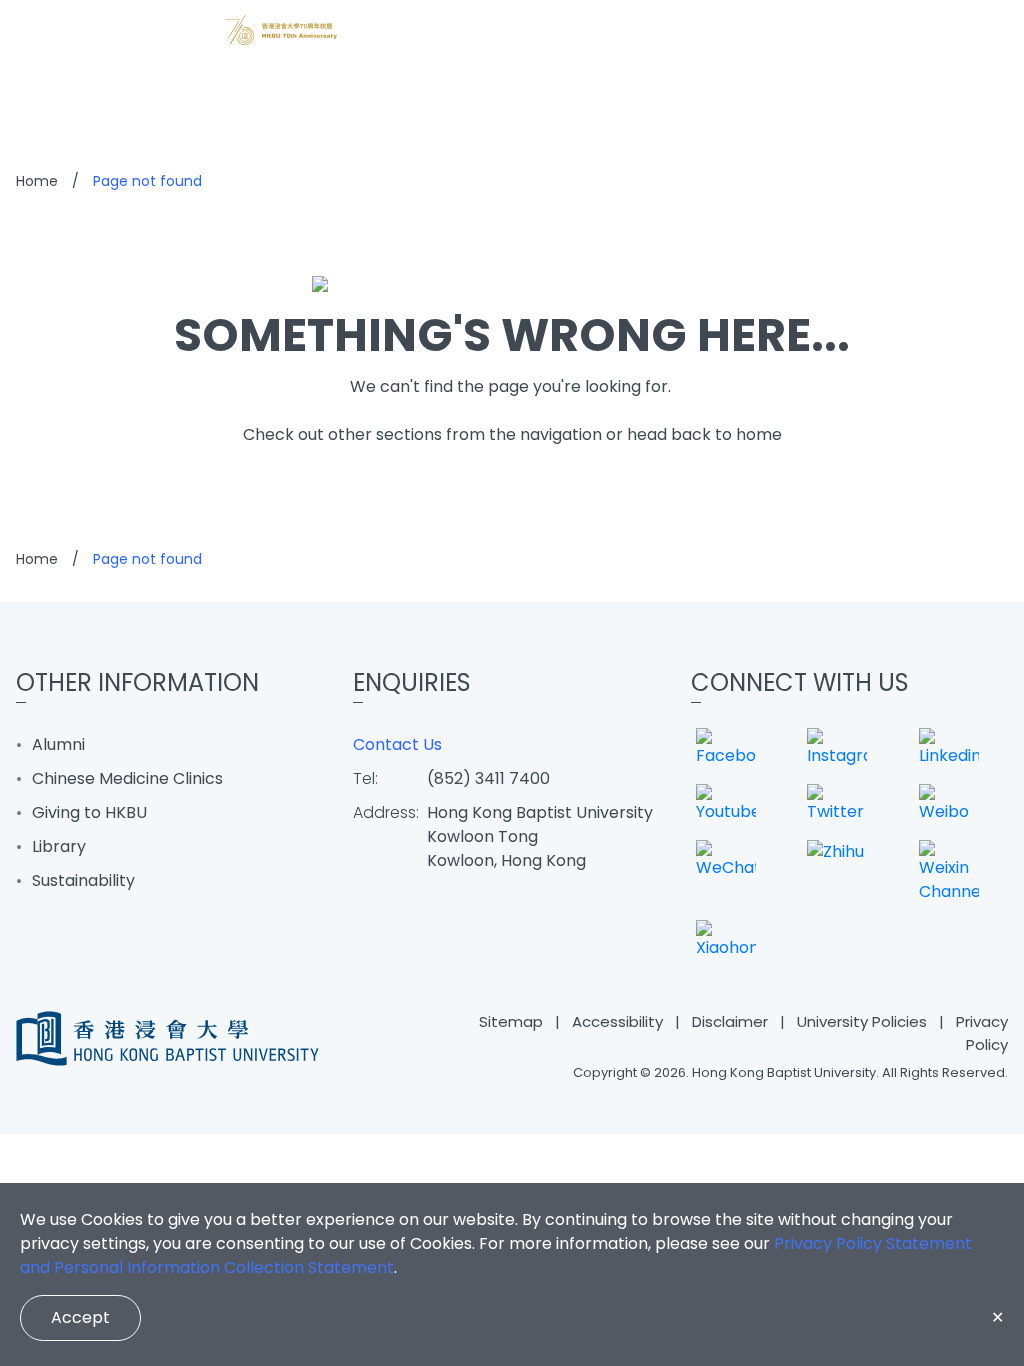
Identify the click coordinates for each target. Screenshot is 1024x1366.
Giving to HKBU (89, 812)
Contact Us (397, 744)
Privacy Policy (982, 1033)
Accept (80, 1317)
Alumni (58, 744)
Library (59, 846)
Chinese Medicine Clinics (127, 778)
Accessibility (617, 1021)
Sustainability (83, 880)
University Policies (862, 1021)
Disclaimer (730, 1021)
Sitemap (511, 1021)
